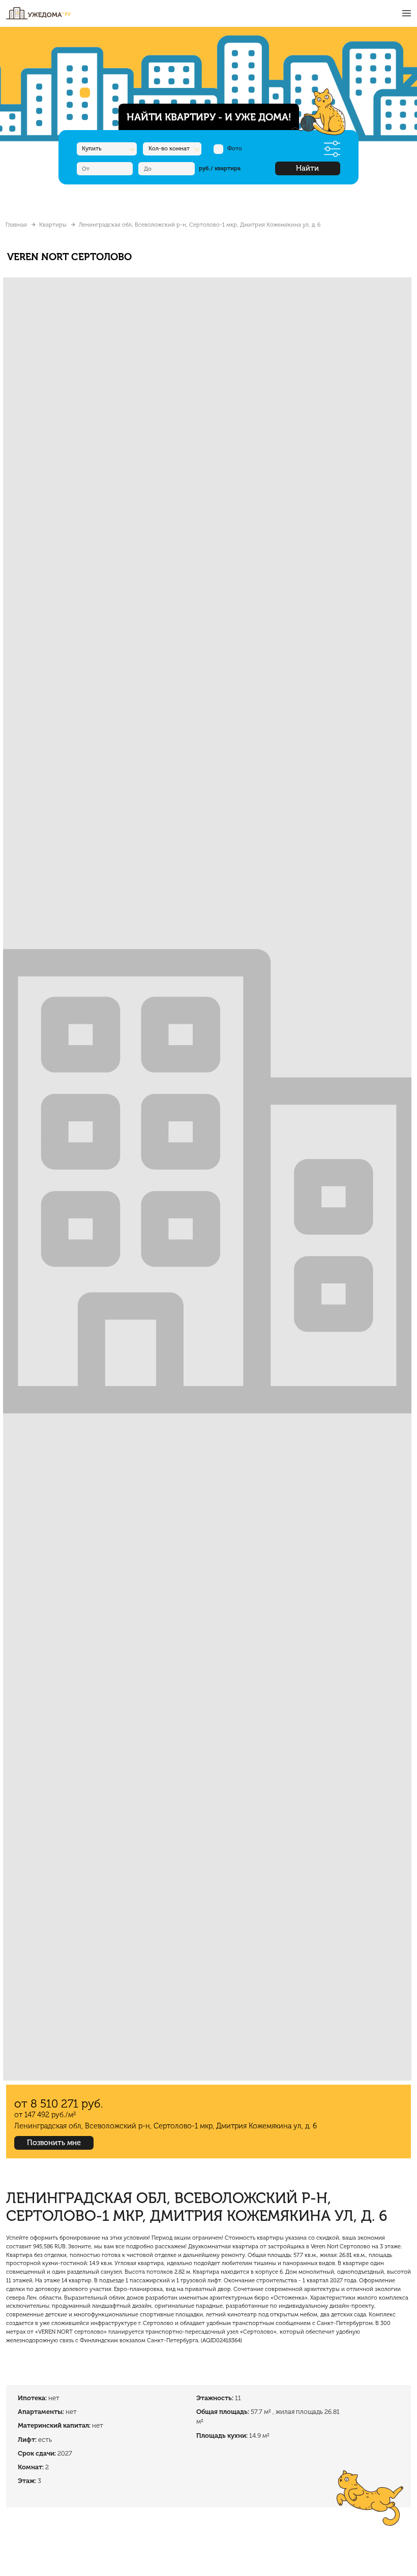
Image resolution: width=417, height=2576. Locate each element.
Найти (307, 168)
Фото (234, 148)
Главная (16, 225)
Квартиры (53, 225)
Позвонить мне (54, 2143)
